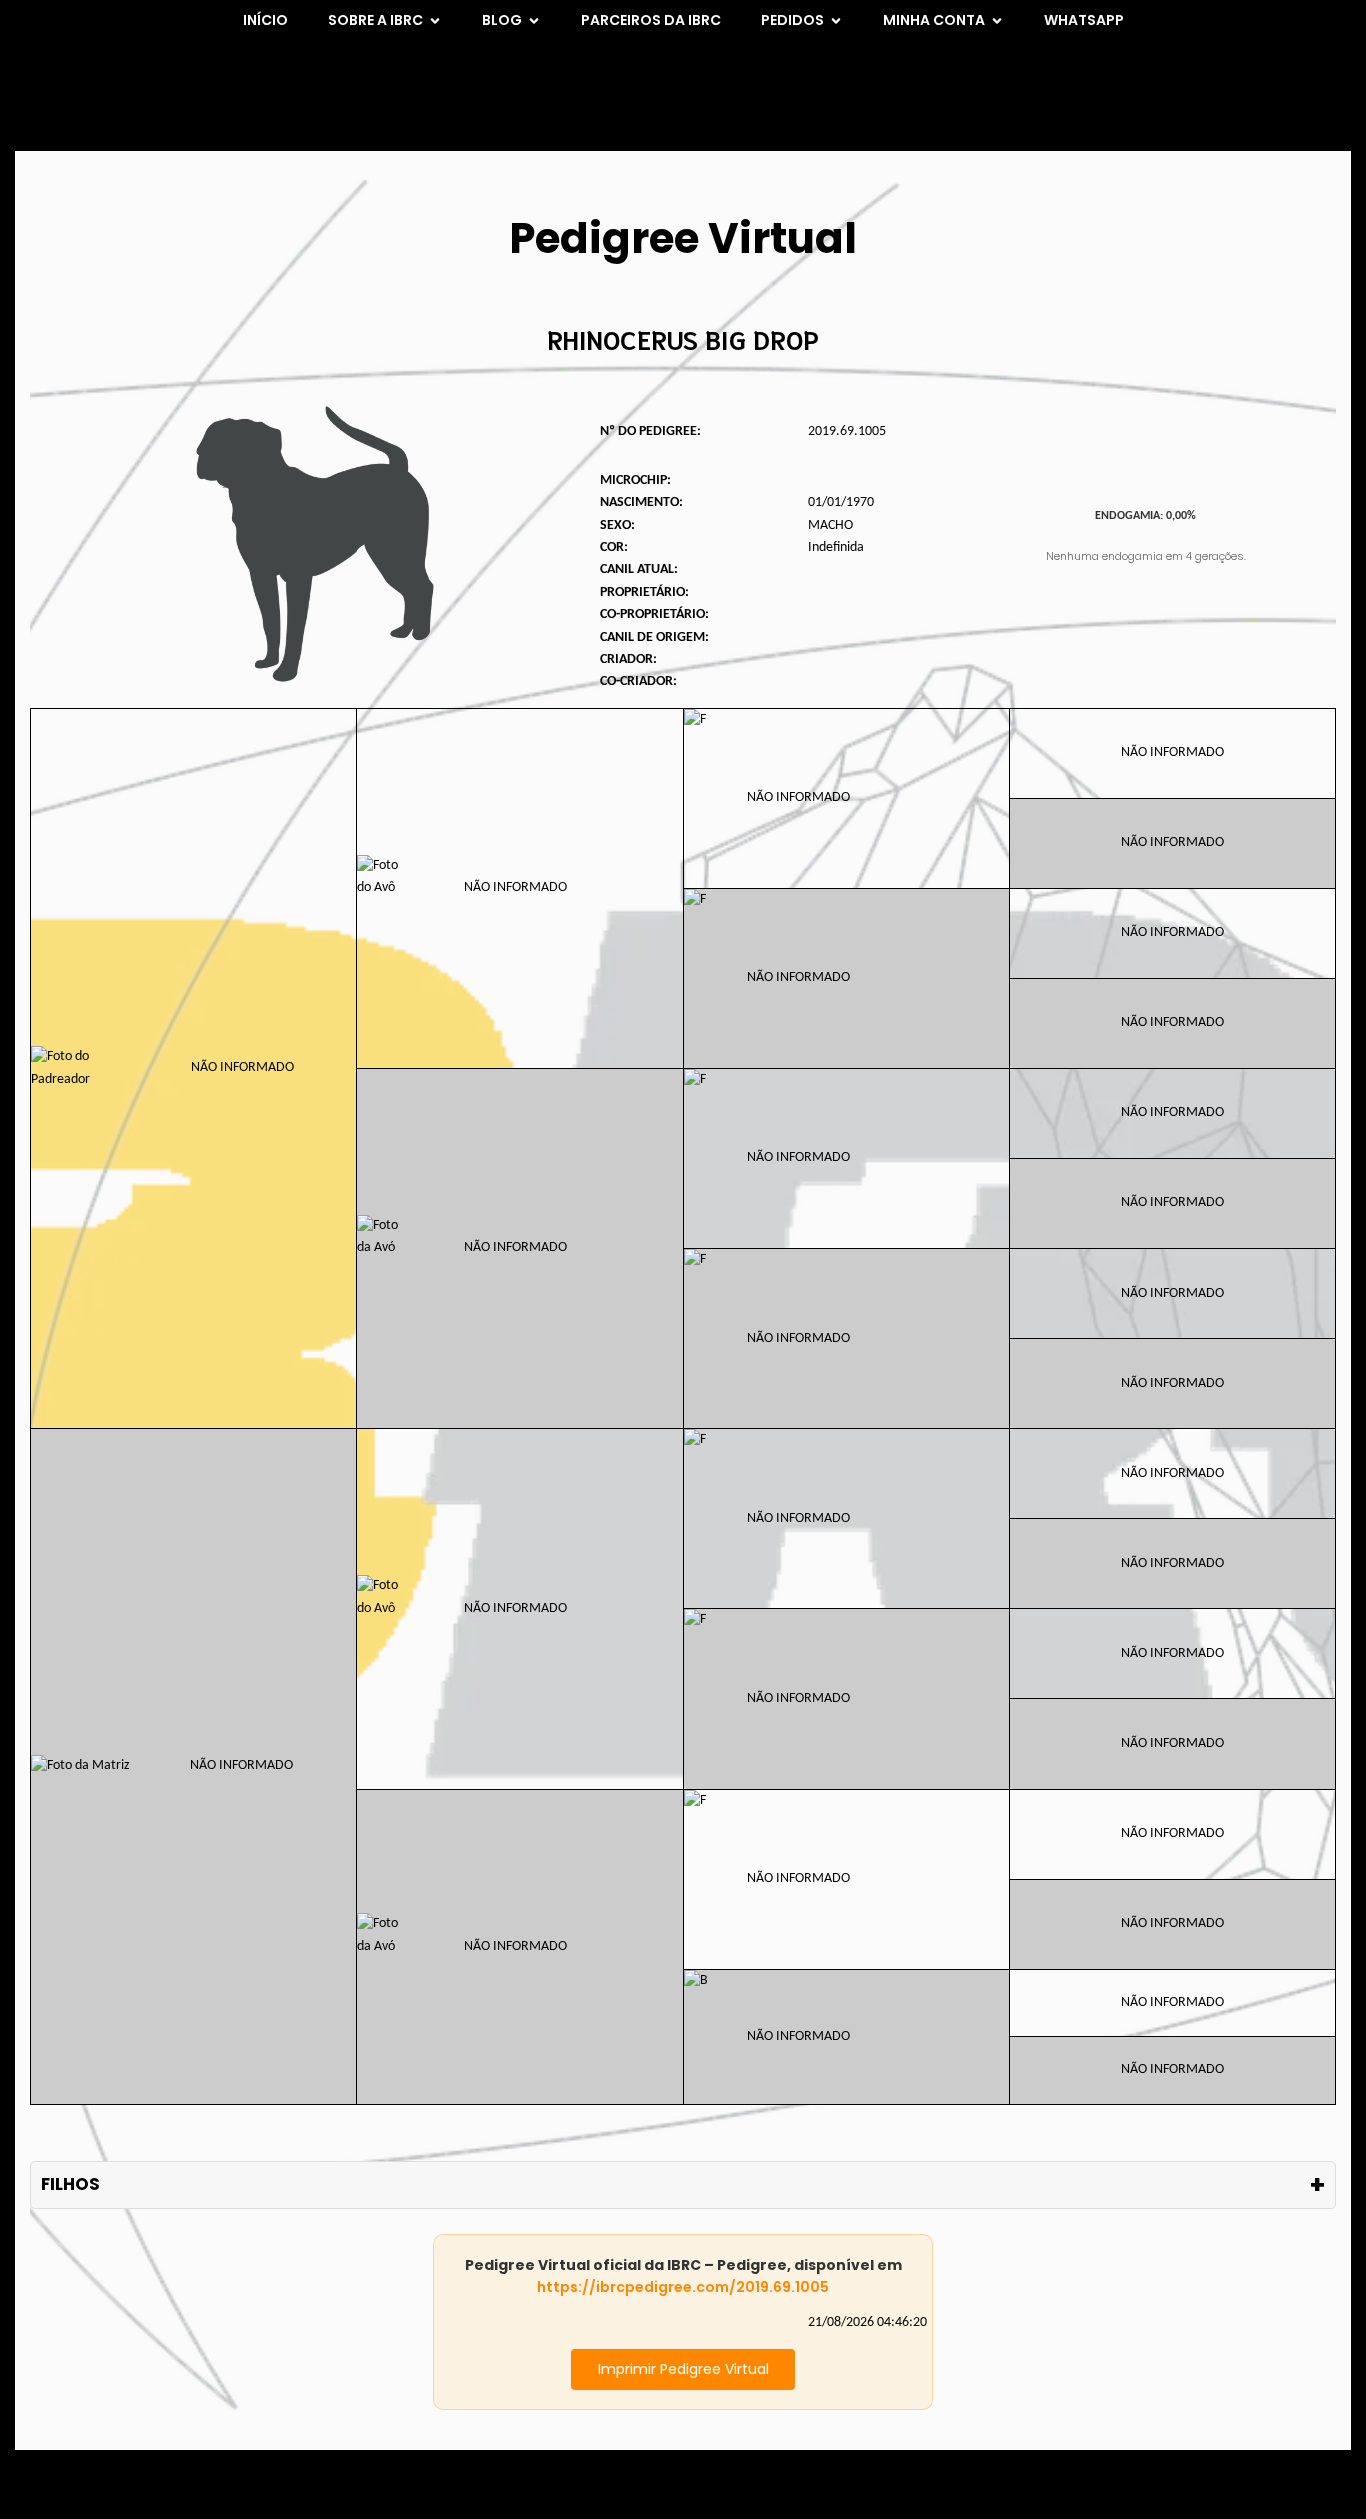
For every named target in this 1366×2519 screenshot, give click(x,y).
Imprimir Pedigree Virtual (683, 2369)
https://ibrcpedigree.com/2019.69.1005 (683, 2287)
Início (265, 20)
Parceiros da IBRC (651, 20)
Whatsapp (1084, 20)
